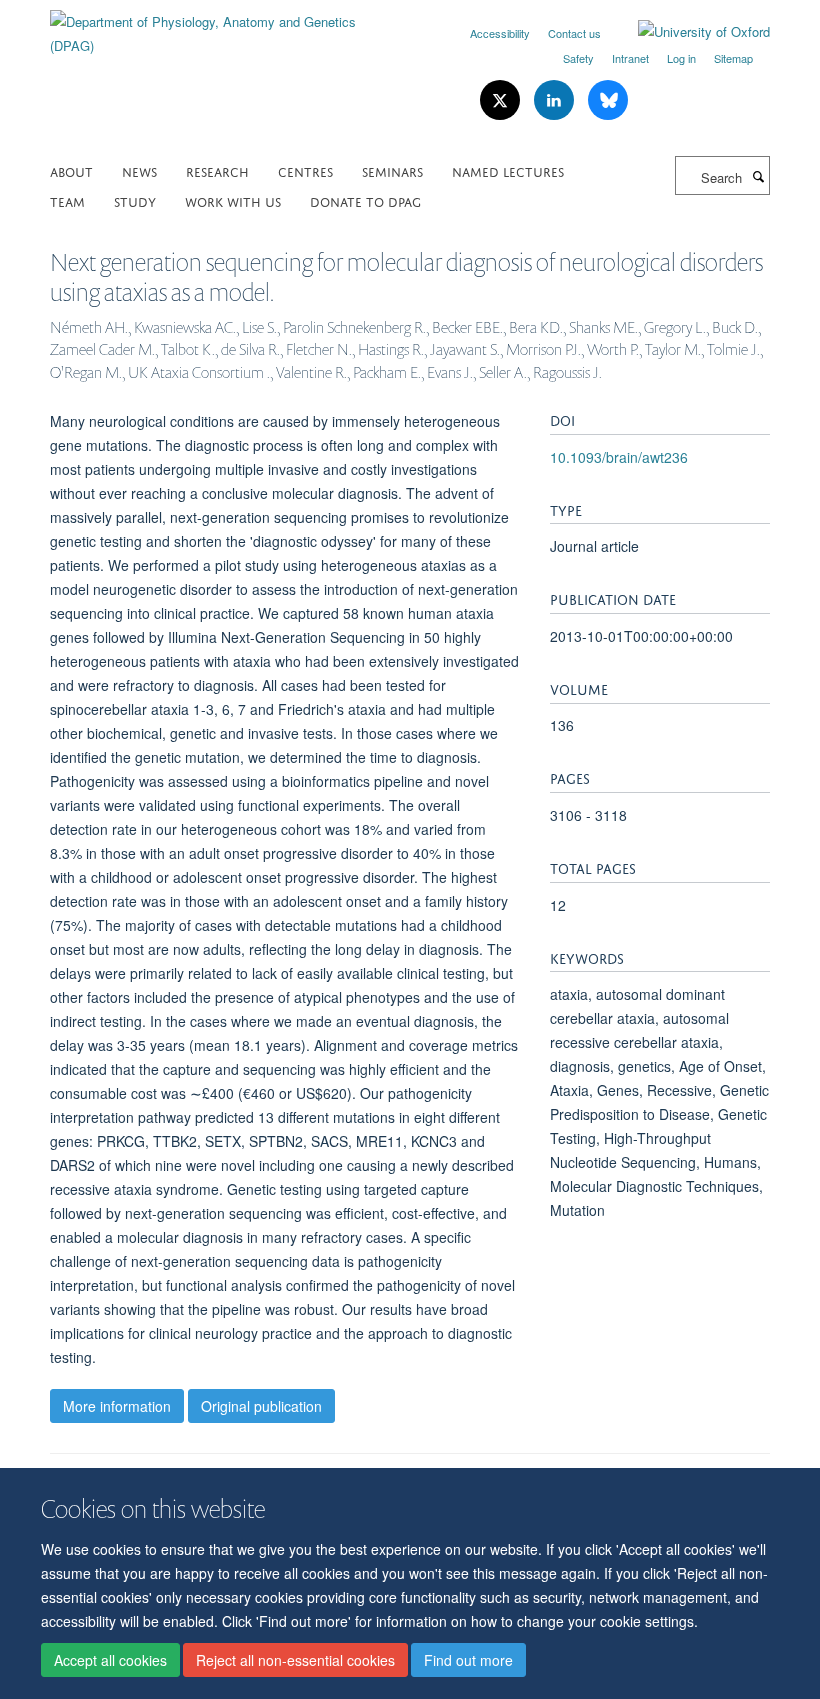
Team (67, 200)
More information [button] (117, 1406)
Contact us (574, 33)
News (139, 170)
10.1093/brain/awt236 (619, 457)
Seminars (392, 170)
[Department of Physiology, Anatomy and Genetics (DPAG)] (222, 26)
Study (135, 200)
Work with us (233, 200)
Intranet (630, 58)
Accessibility (500, 33)
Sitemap (733, 58)
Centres (305, 170)
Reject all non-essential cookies (295, 1660)
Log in (681, 58)
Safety (578, 58)
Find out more (468, 1660)
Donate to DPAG (365, 200)
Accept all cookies (110, 1660)
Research (217, 170)
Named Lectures (508, 170)
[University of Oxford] (689, 32)
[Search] (758, 176)
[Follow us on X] (502, 100)
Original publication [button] (261, 1406)
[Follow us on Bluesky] (608, 100)
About (71, 170)
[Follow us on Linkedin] (556, 100)
